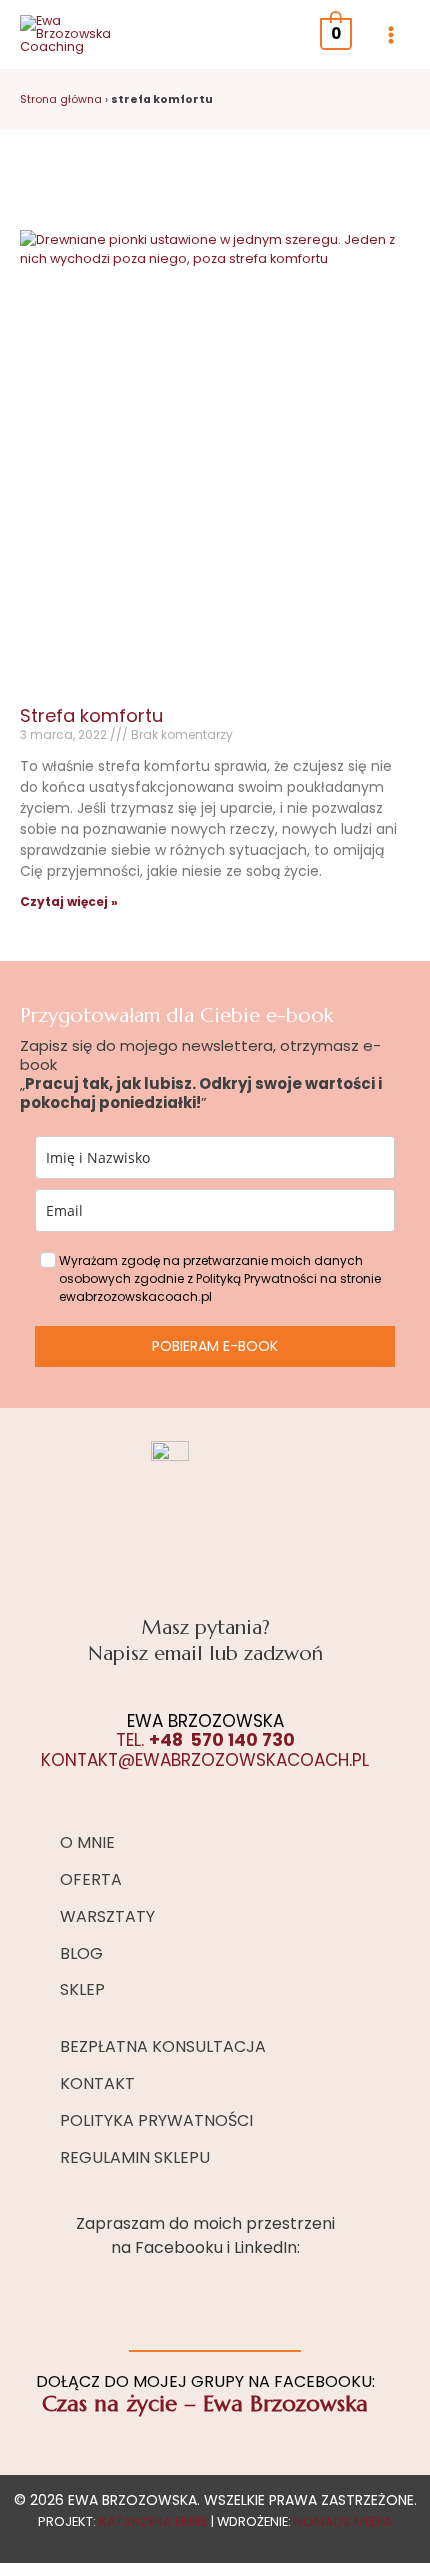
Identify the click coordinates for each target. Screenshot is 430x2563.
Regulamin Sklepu (135, 2157)
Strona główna (61, 99)
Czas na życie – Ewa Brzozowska (205, 2403)
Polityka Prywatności (156, 2120)
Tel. (205, 1740)
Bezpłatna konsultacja (163, 2046)
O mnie (87, 1842)
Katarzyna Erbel (153, 2521)
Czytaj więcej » (69, 901)
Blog (81, 1953)
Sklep (82, 1989)
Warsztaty (107, 1916)
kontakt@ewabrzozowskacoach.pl (205, 1760)
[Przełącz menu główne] (391, 35)
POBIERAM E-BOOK (215, 1346)
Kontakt (97, 2083)
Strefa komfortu (91, 715)
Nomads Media (343, 2521)
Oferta (91, 1879)
